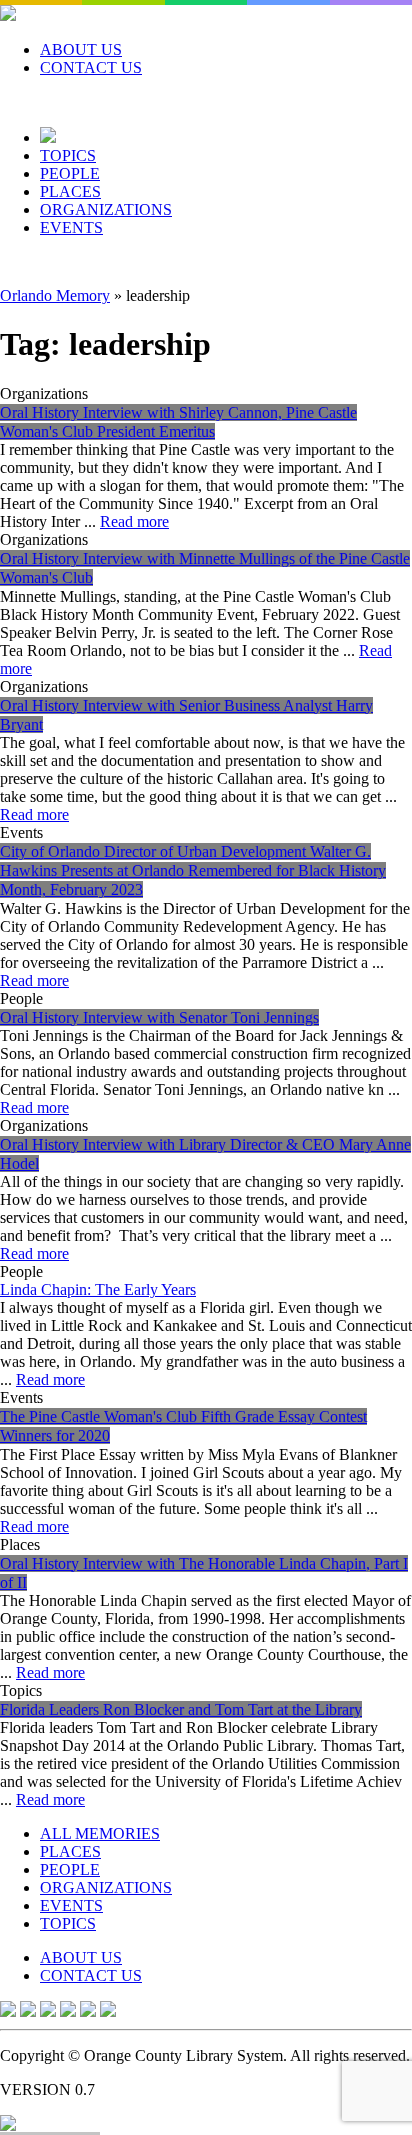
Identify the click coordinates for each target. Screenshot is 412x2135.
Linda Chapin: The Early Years (98, 1289)
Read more (134, 521)
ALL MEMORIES (100, 1833)
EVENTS (71, 227)
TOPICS (68, 155)
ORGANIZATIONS (106, 209)
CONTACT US (91, 67)
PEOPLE (70, 173)
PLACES (70, 191)
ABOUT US (81, 49)
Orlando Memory (55, 295)
